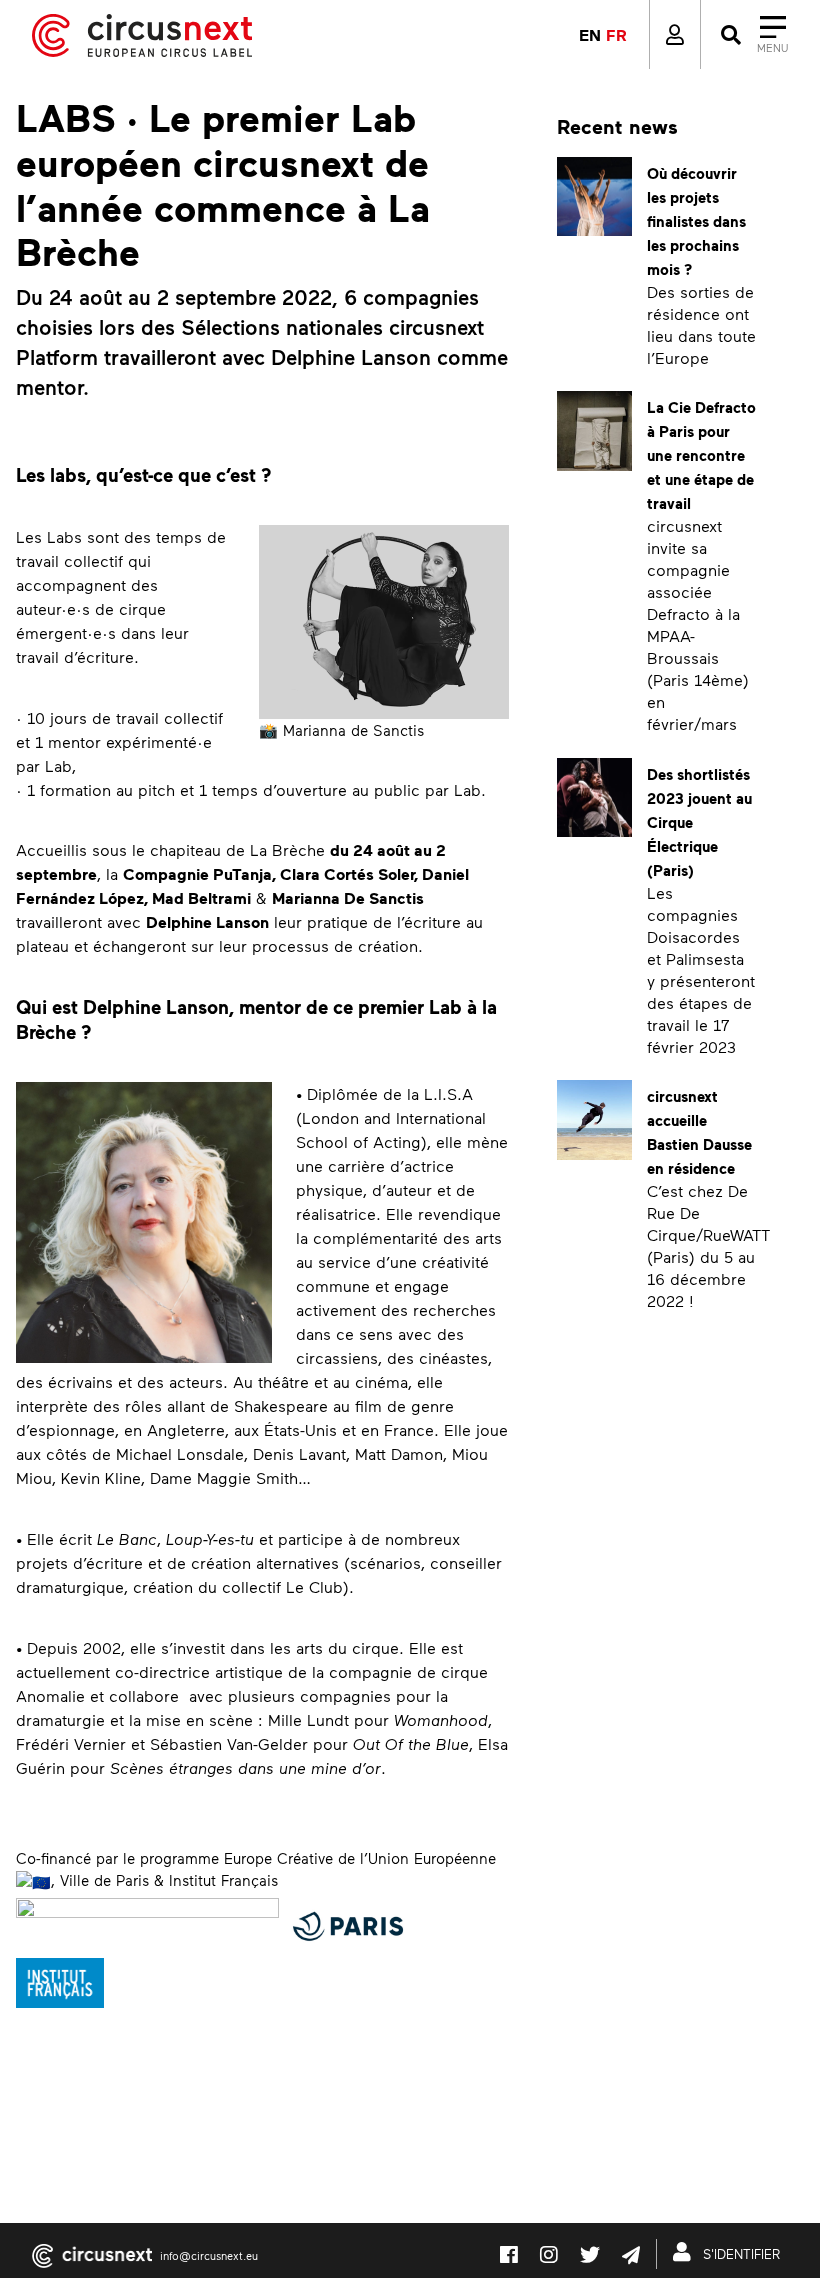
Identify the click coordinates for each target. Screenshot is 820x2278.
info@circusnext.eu (209, 2255)
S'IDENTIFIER (739, 2254)
